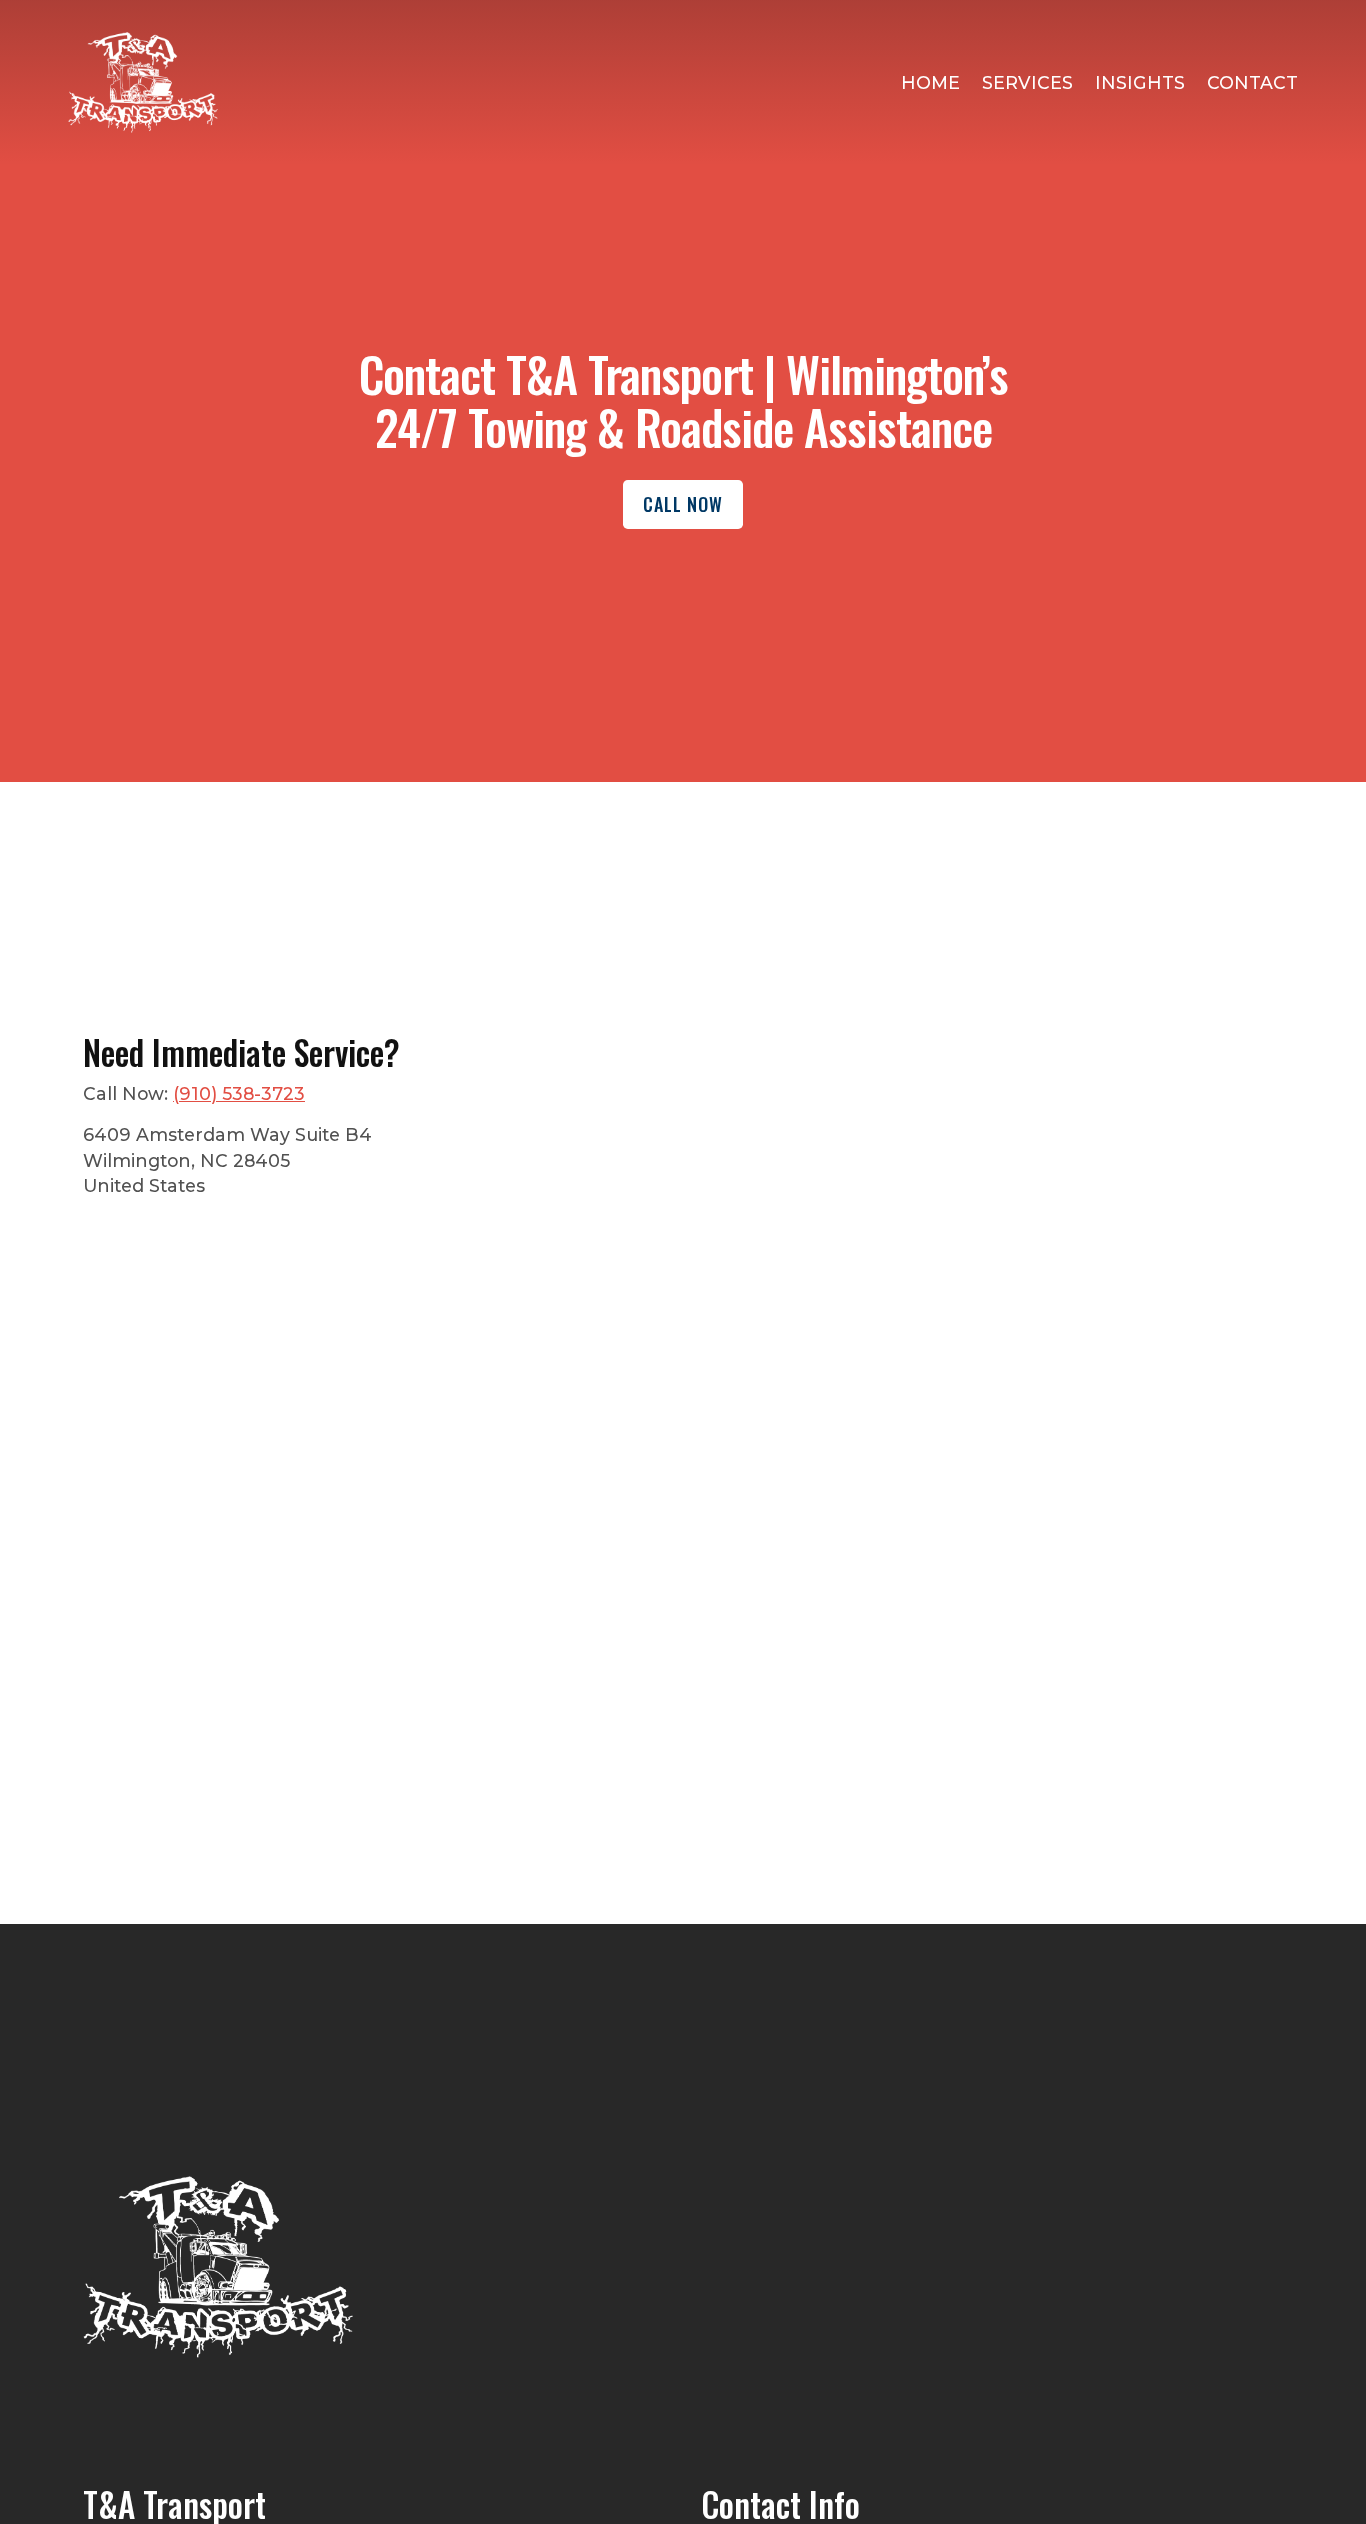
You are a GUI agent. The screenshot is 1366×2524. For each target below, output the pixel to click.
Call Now (683, 504)
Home (930, 82)
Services (1027, 82)
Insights (1140, 82)
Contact (1252, 82)
